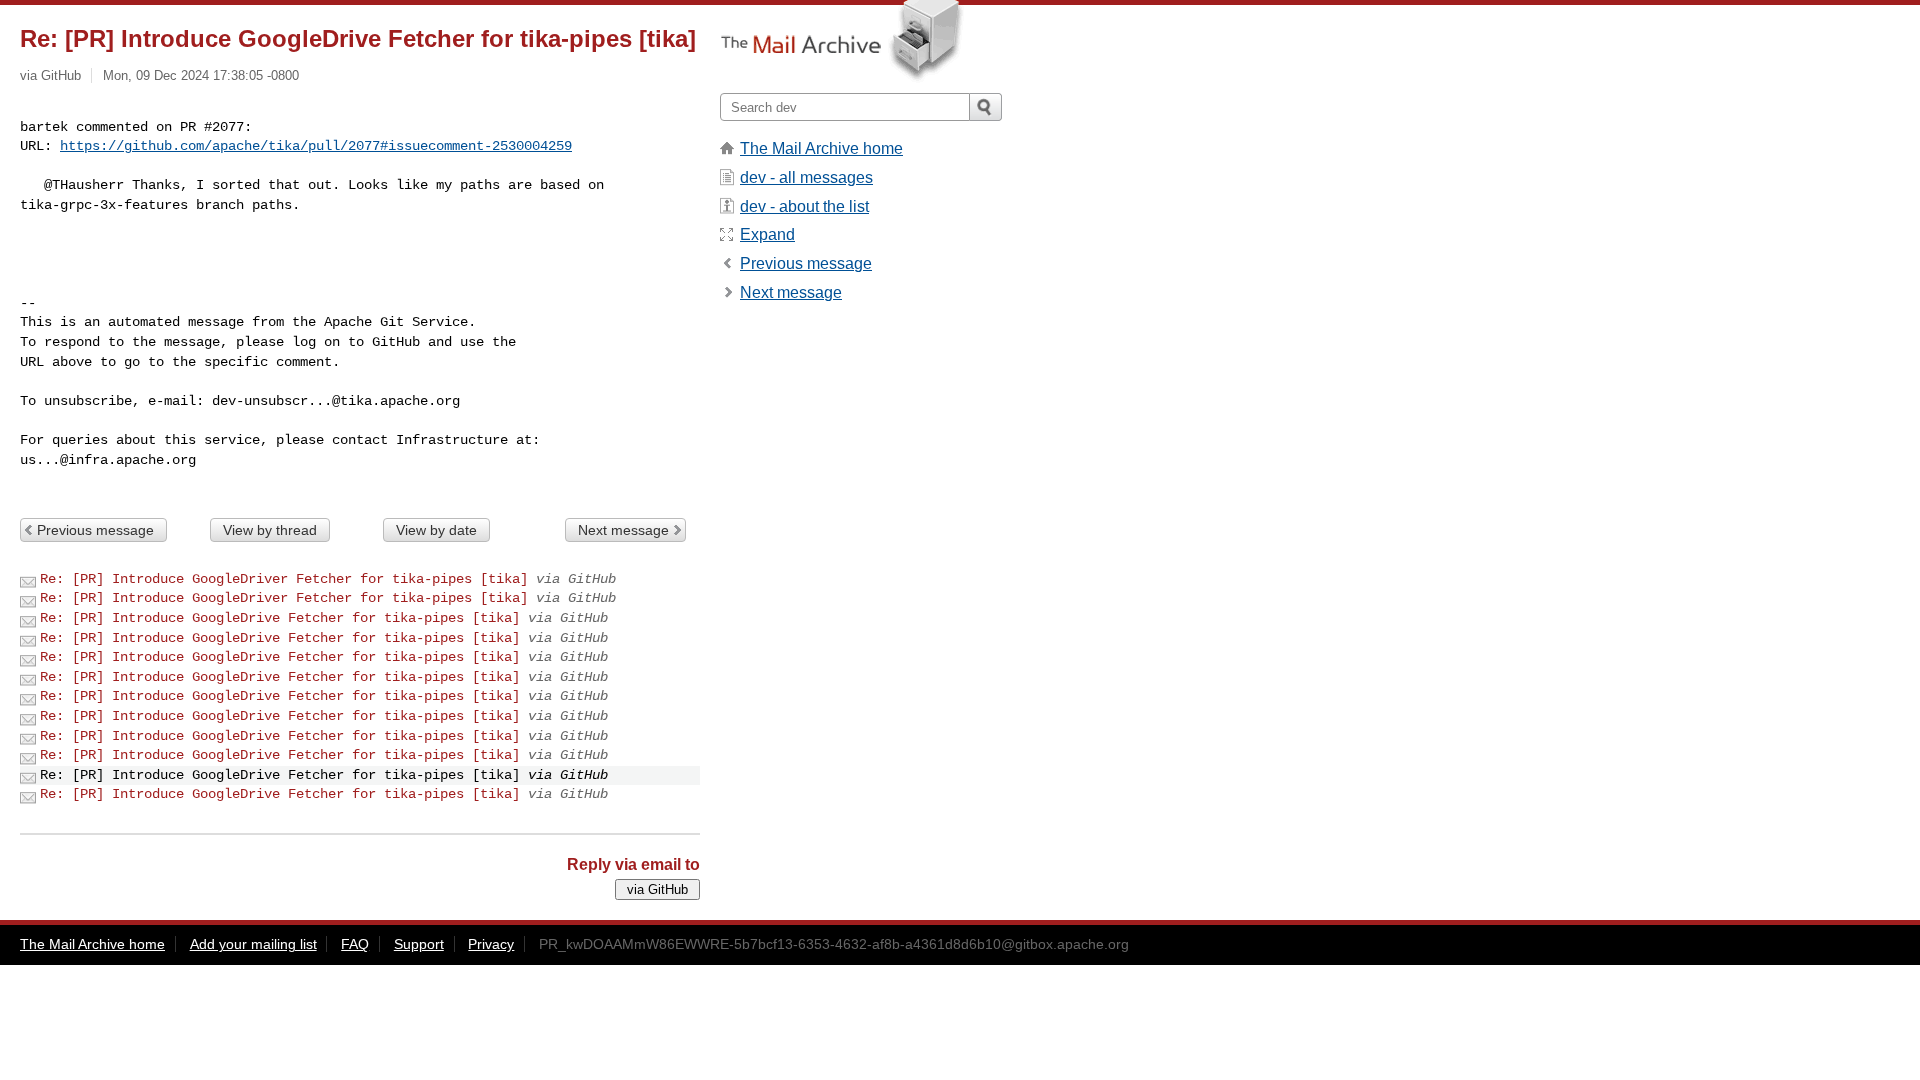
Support (419, 944)
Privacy (491, 944)
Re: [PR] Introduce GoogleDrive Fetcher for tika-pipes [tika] (280, 618)
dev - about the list (804, 206)
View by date (436, 530)
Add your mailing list (253, 944)
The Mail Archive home (821, 148)
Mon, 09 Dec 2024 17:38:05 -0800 (201, 75)
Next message (623, 530)
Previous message (95, 530)
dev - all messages (806, 177)
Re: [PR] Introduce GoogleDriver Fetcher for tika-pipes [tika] (284, 579)
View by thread (270, 530)
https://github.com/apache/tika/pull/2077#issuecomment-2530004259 (316, 146)
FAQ (355, 944)
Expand (767, 234)
